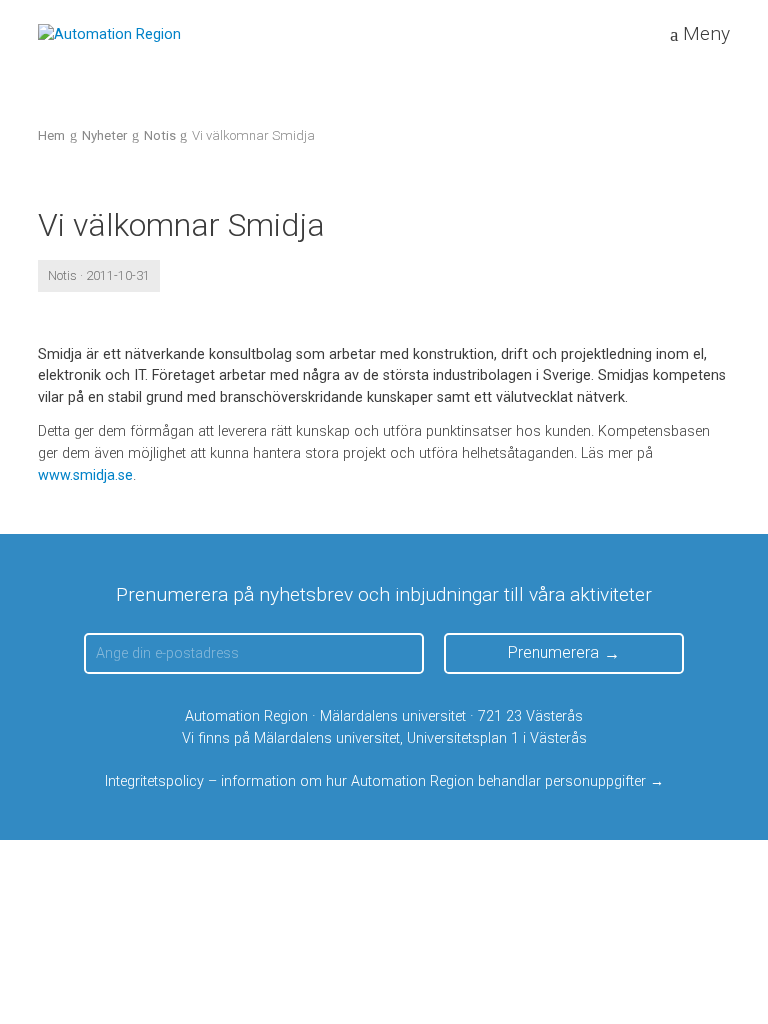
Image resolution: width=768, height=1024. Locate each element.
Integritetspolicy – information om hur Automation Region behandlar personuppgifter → (384, 781)
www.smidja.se (85, 475)
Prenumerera (553, 652)
